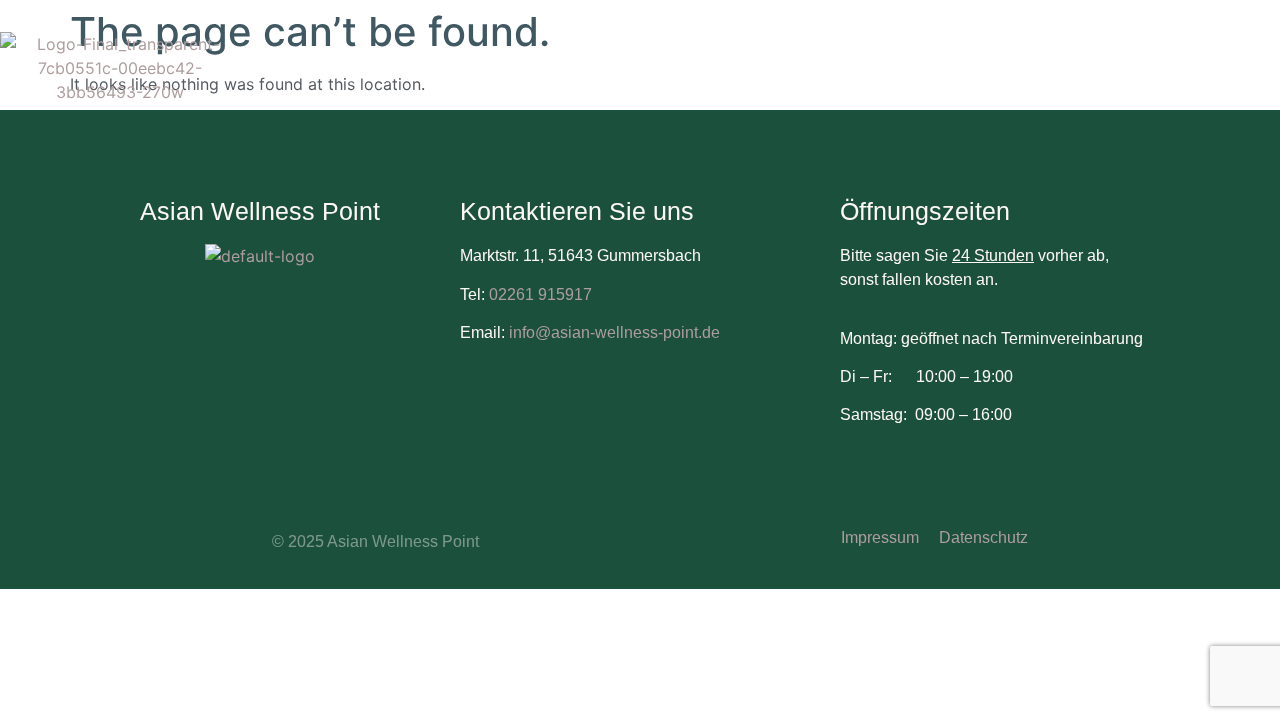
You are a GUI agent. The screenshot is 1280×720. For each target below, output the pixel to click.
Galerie (911, 87)
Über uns (917, 47)
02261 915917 (540, 294)
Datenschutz (983, 537)
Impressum (880, 537)
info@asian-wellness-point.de (612, 332)
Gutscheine (1169, 47)
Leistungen (1039, 47)
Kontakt (1014, 87)
